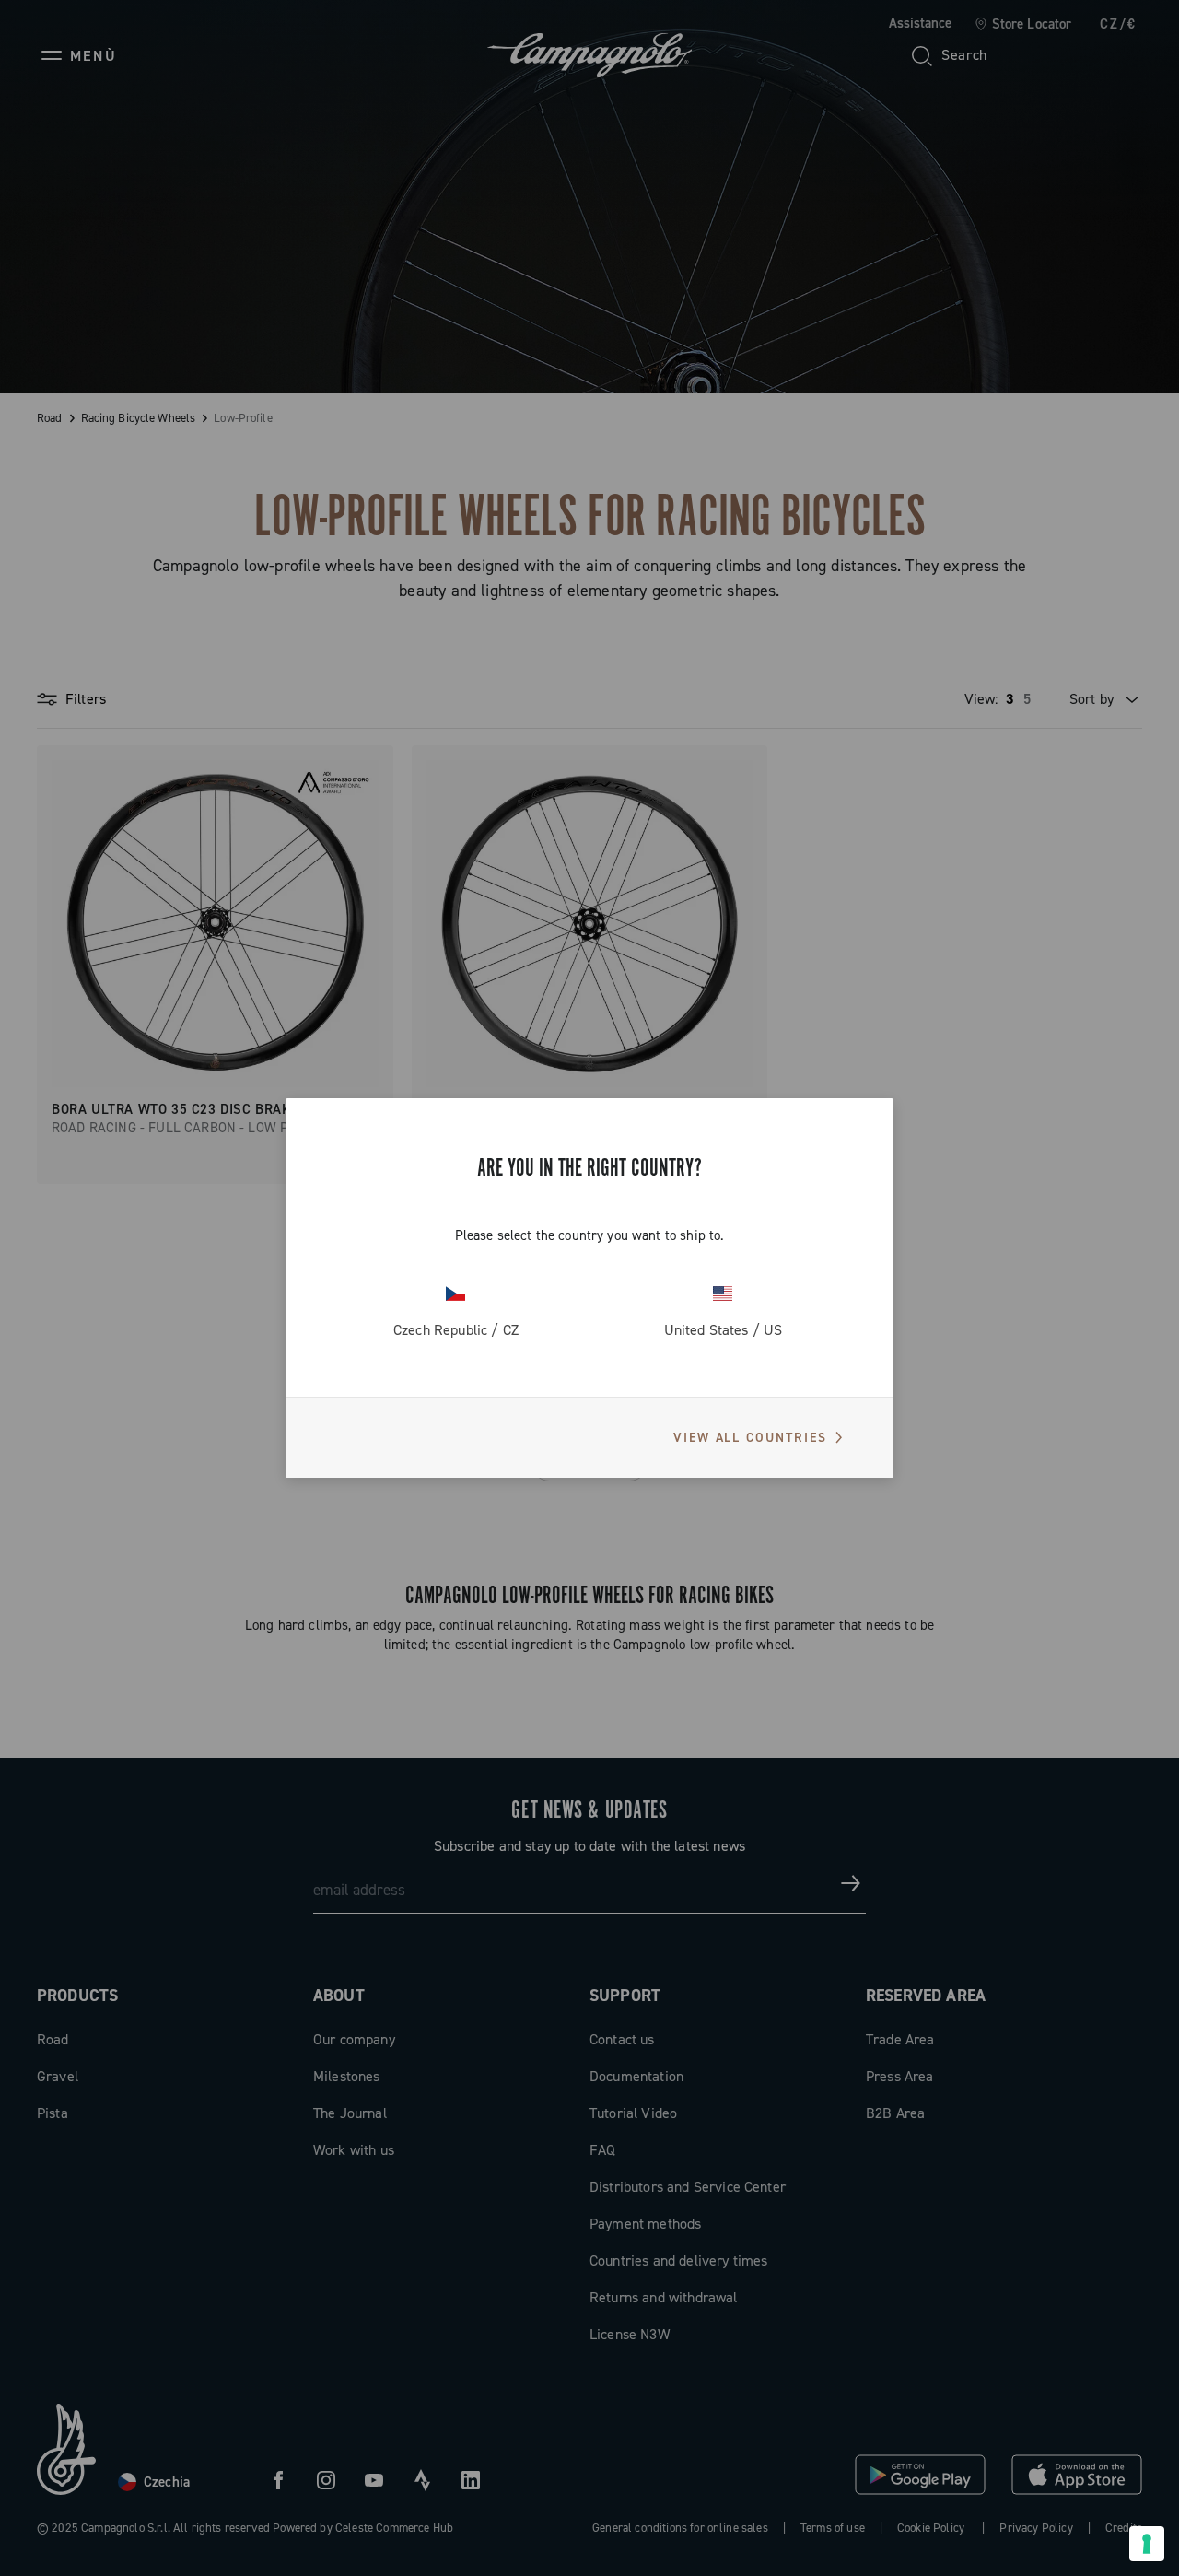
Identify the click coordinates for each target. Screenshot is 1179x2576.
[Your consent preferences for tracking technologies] (1147, 2544)
